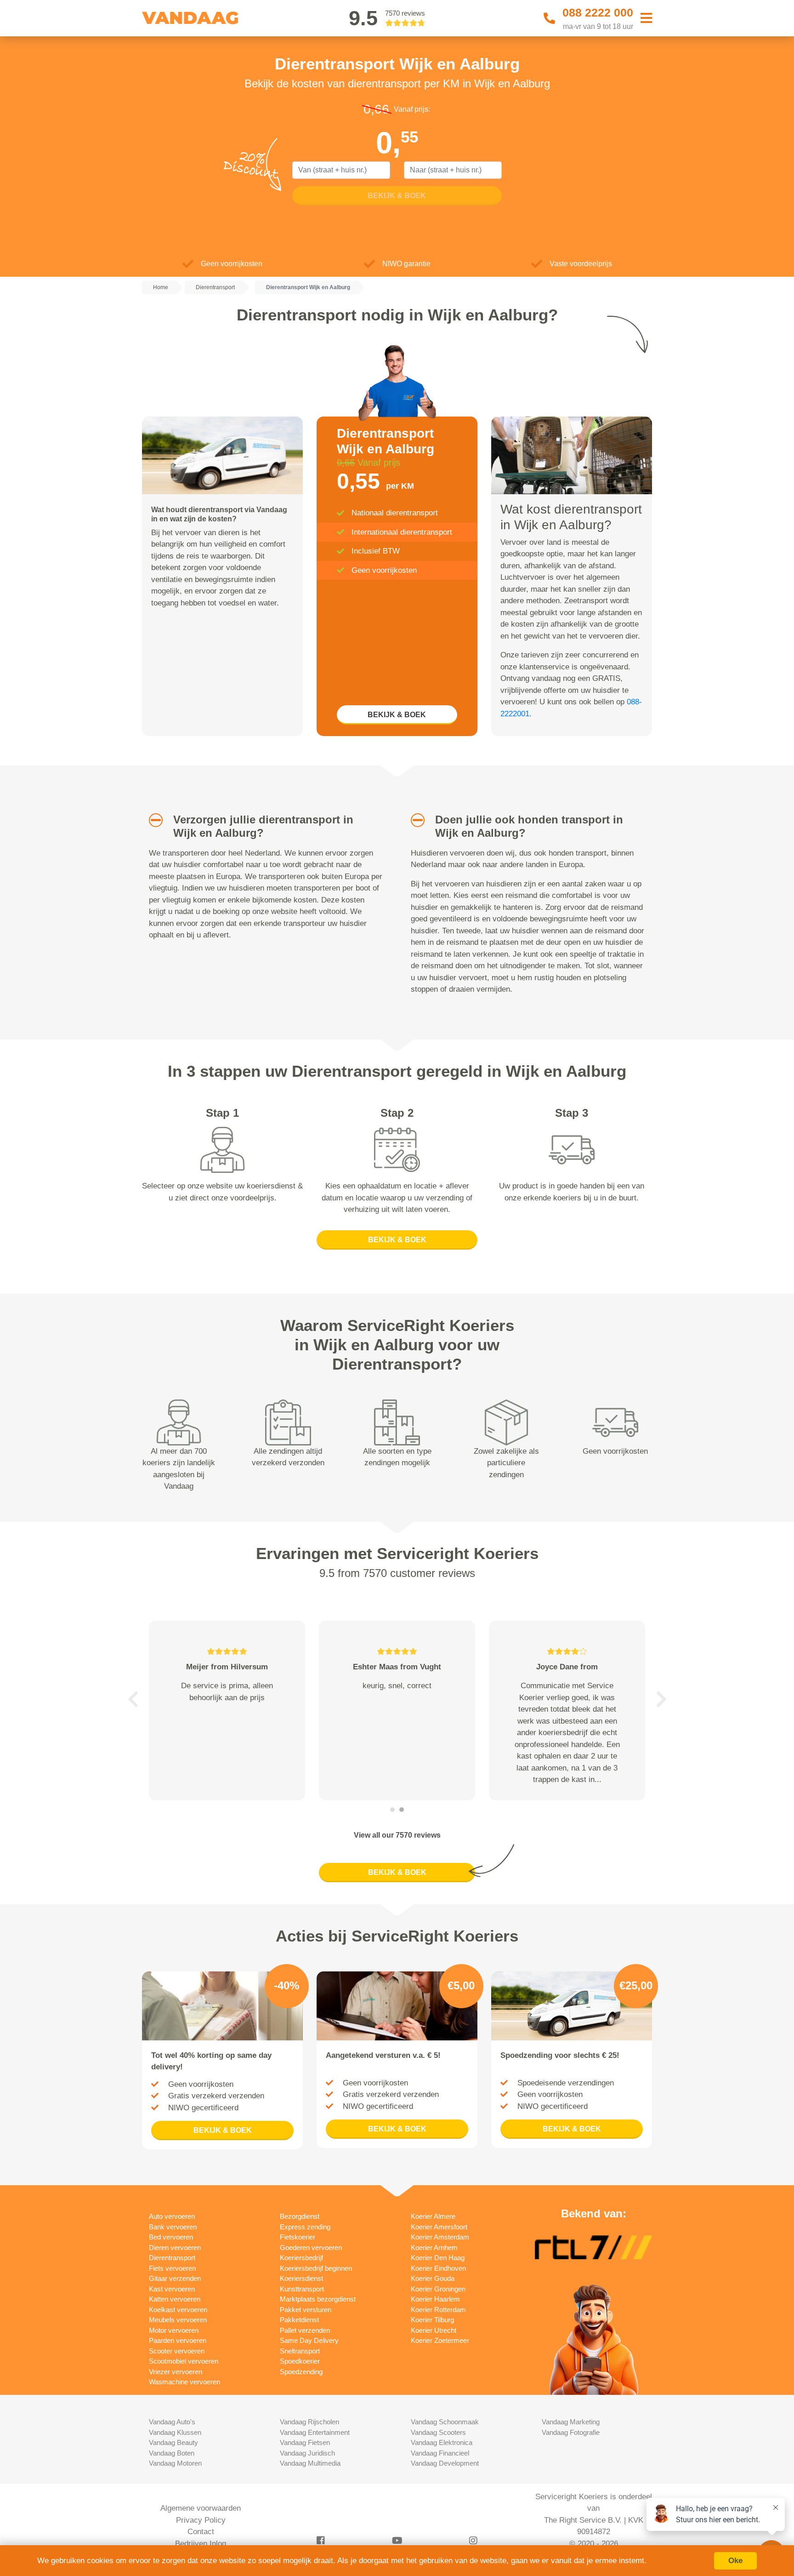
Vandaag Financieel (440, 2453)
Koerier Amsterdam (440, 2237)
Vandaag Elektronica (442, 2442)
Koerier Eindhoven (438, 2268)
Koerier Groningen (438, 2289)
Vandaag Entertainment (315, 2432)
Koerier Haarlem (435, 2299)
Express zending (305, 2227)
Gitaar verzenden (175, 2278)
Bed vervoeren (171, 2237)
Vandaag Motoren (175, 2463)
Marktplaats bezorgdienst (318, 2299)
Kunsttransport (302, 2289)
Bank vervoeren (173, 2227)
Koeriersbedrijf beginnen (316, 2268)
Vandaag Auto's (172, 2422)
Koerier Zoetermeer (440, 2340)
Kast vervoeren (172, 2289)
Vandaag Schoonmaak (445, 2422)
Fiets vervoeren (172, 2268)
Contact (201, 2532)
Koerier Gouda (433, 2278)
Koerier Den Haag (438, 2258)
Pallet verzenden (305, 2330)
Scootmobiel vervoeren (184, 2361)
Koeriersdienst (301, 2278)
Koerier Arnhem (434, 2248)
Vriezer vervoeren (176, 2372)
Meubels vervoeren (178, 2320)
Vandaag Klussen (175, 2432)
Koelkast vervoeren (178, 2310)
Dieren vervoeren (175, 2248)
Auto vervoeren (172, 2216)
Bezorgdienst (300, 2216)
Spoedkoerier (300, 2361)
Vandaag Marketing (571, 2422)
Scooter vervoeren (177, 2351)
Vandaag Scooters (438, 2432)
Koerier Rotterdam (438, 2310)
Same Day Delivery (309, 2340)
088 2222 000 (598, 12)
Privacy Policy (201, 2520)
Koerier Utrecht (434, 2330)
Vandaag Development (445, 2463)
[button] (152, 820)
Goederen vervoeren (311, 2248)
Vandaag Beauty (173, 2442)
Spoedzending (301, 2372)
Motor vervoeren (174, 2330)
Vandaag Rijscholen (309, 2422)
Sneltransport (300, 2351)
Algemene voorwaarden (201, 2508)
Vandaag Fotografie (571, 2432)
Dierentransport (172, 2258)
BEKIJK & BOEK (397, 715)
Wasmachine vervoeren (184, 2382)
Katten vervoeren (175, 2299)
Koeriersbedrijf (301, 2258)
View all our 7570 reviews (397, 1835)
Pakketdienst (299, 2320)
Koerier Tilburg (432, 2320)
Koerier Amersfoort (439, 2227)
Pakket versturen (306, 2310)
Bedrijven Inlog (201, 2544)
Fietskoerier (298, 2237)
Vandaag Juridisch (307, 2453)
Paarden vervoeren (178, 2340)
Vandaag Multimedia (310, 2463)
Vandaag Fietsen (305, 2442)
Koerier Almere (433, 2216)
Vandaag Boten (172, 2453)
